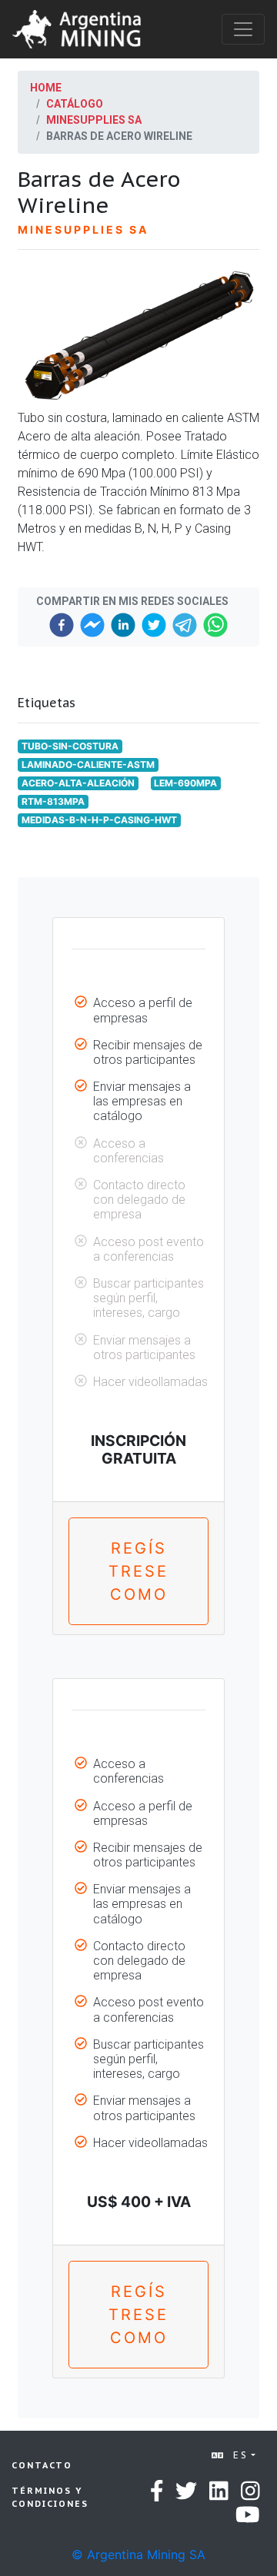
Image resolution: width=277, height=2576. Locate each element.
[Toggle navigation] (243, 29)
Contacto (42, 2465)
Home (46, 88)
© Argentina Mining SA (138, 2554)
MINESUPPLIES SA (94, 120)
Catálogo (75, 104)
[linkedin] (123, 625)
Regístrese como (138, 1571)
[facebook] (62, 625)
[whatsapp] (215, 625)
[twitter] (154, 625)
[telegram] (185, 625)
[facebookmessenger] (92, 625)
